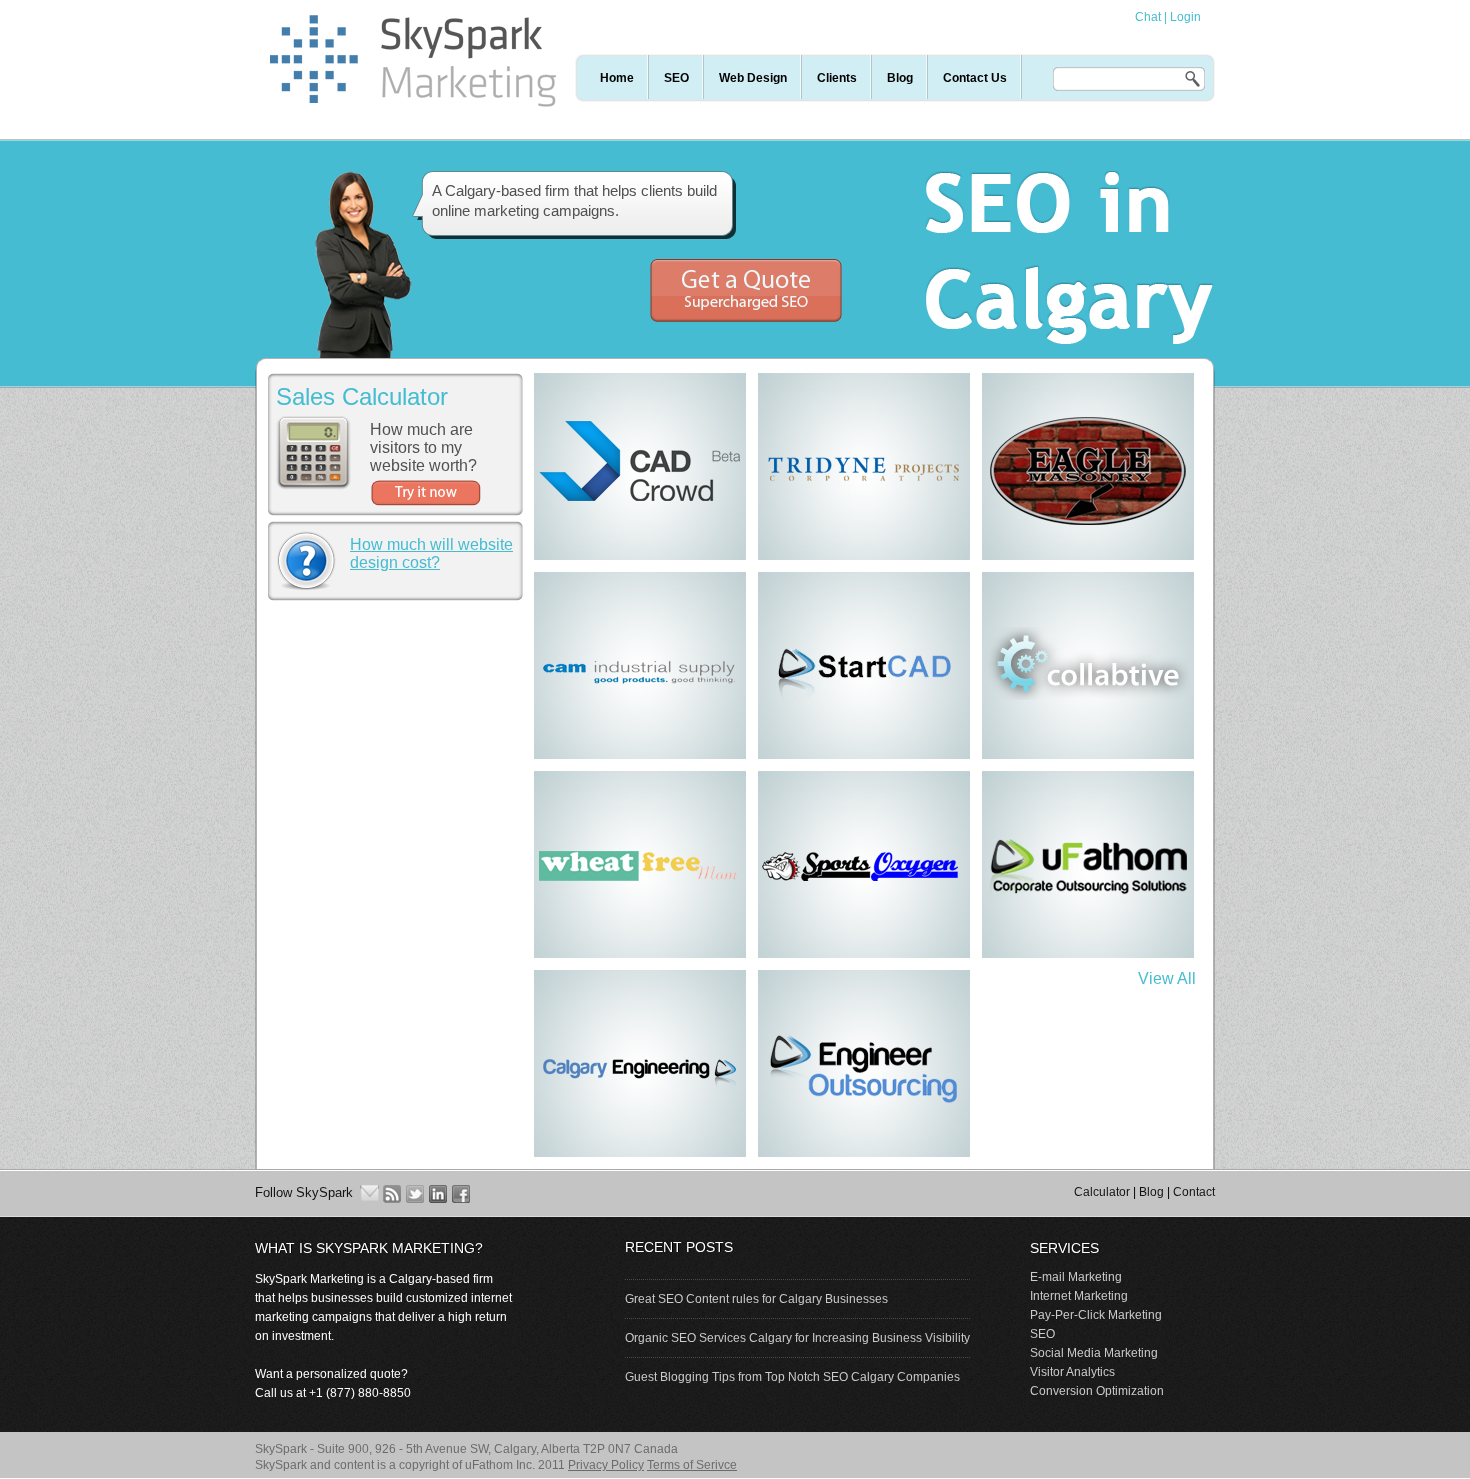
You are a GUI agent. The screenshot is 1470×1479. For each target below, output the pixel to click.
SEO (676, 78)
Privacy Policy (606, 1465)
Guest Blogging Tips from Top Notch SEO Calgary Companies (792, 1377)
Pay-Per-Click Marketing (1096, 1315)
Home (617, 78)
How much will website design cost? (431, 553)
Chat (1148, 17)
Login (1185, 17)
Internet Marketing (1079, 1296)
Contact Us (975, 78)
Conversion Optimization (1097, 1391)
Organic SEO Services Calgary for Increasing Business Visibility (797, 1338)
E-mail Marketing (1076, 1277)
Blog (900, 78)
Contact (1194, 1192)
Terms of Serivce (692, 1465)
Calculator (1102, 1192)
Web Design (753, 78)
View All (1167, 978)
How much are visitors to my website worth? (423, 447)
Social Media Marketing (1094, 1353)
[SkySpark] (413, 101)
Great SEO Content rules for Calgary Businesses (756, 1299)
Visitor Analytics (1072, 1372)
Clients (837, 78)
